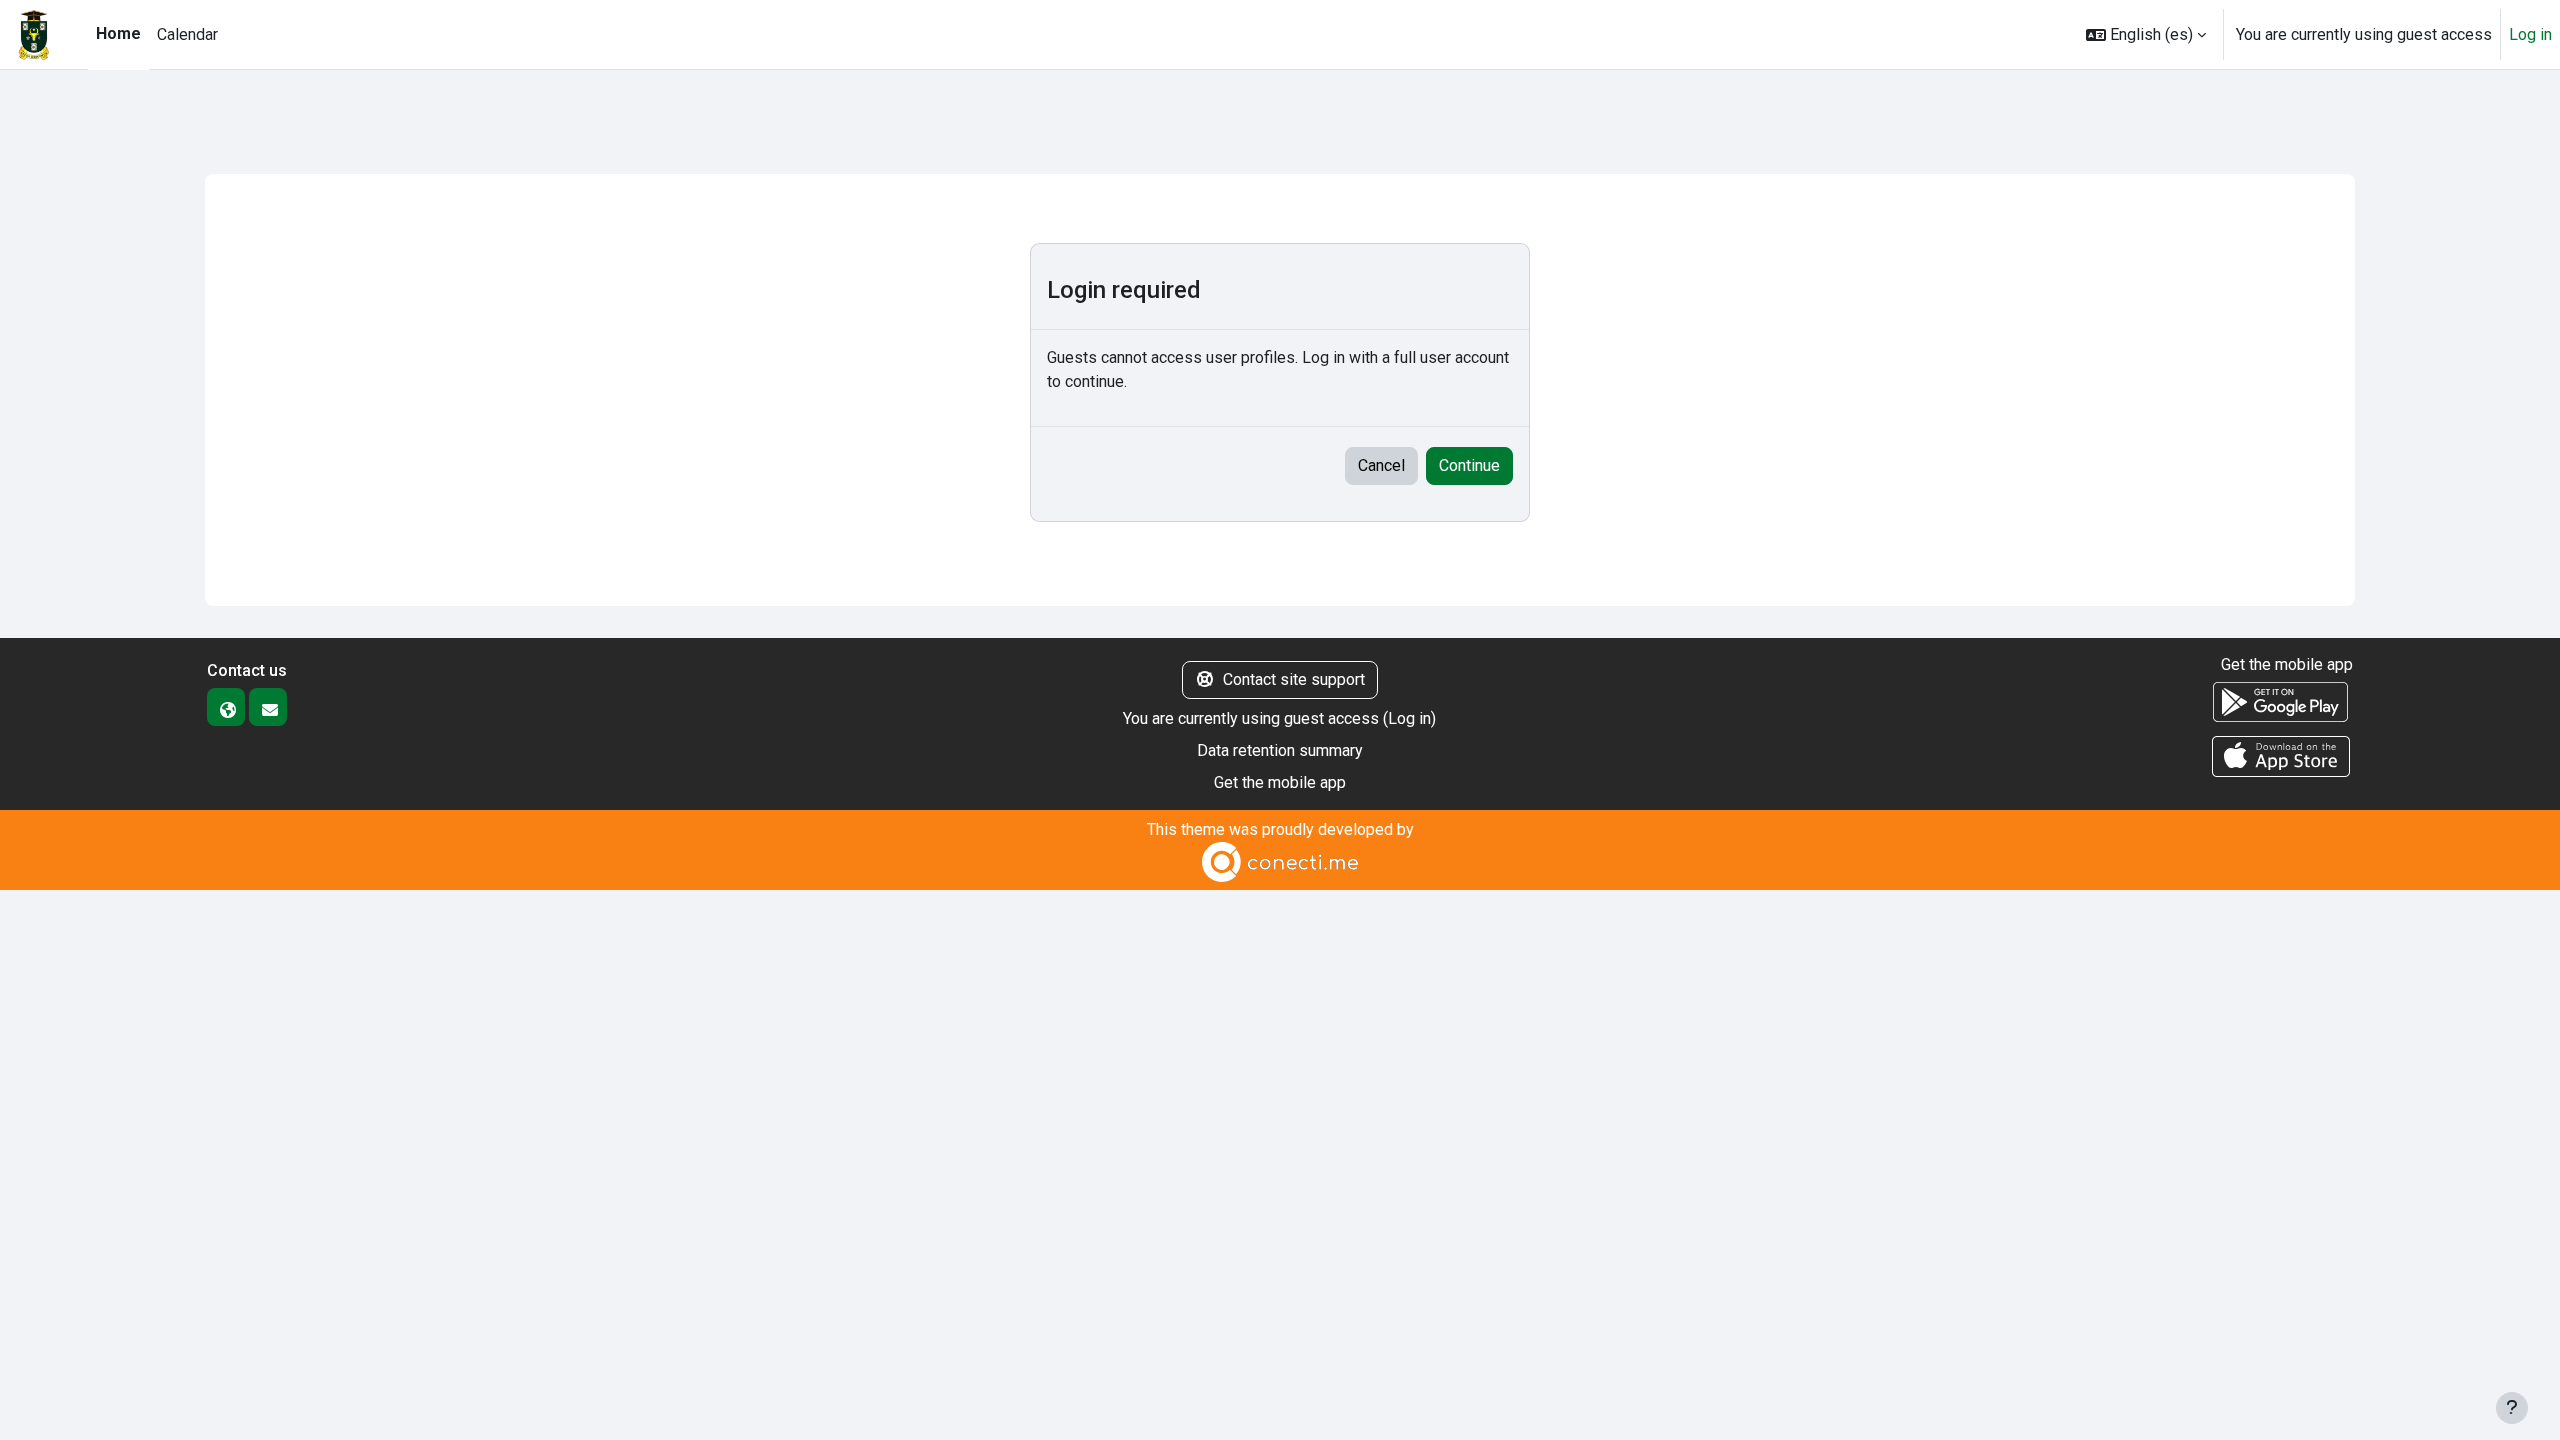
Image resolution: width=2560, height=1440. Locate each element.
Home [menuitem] (118, 33)
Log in (2530, 34)
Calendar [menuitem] (187, 34)
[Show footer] (2512, 1408)
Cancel (1381, 465)
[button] (2146, 34)
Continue (1469, 465)
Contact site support (1294, 679)
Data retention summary (1280, 750)
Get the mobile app (1280, 782)
